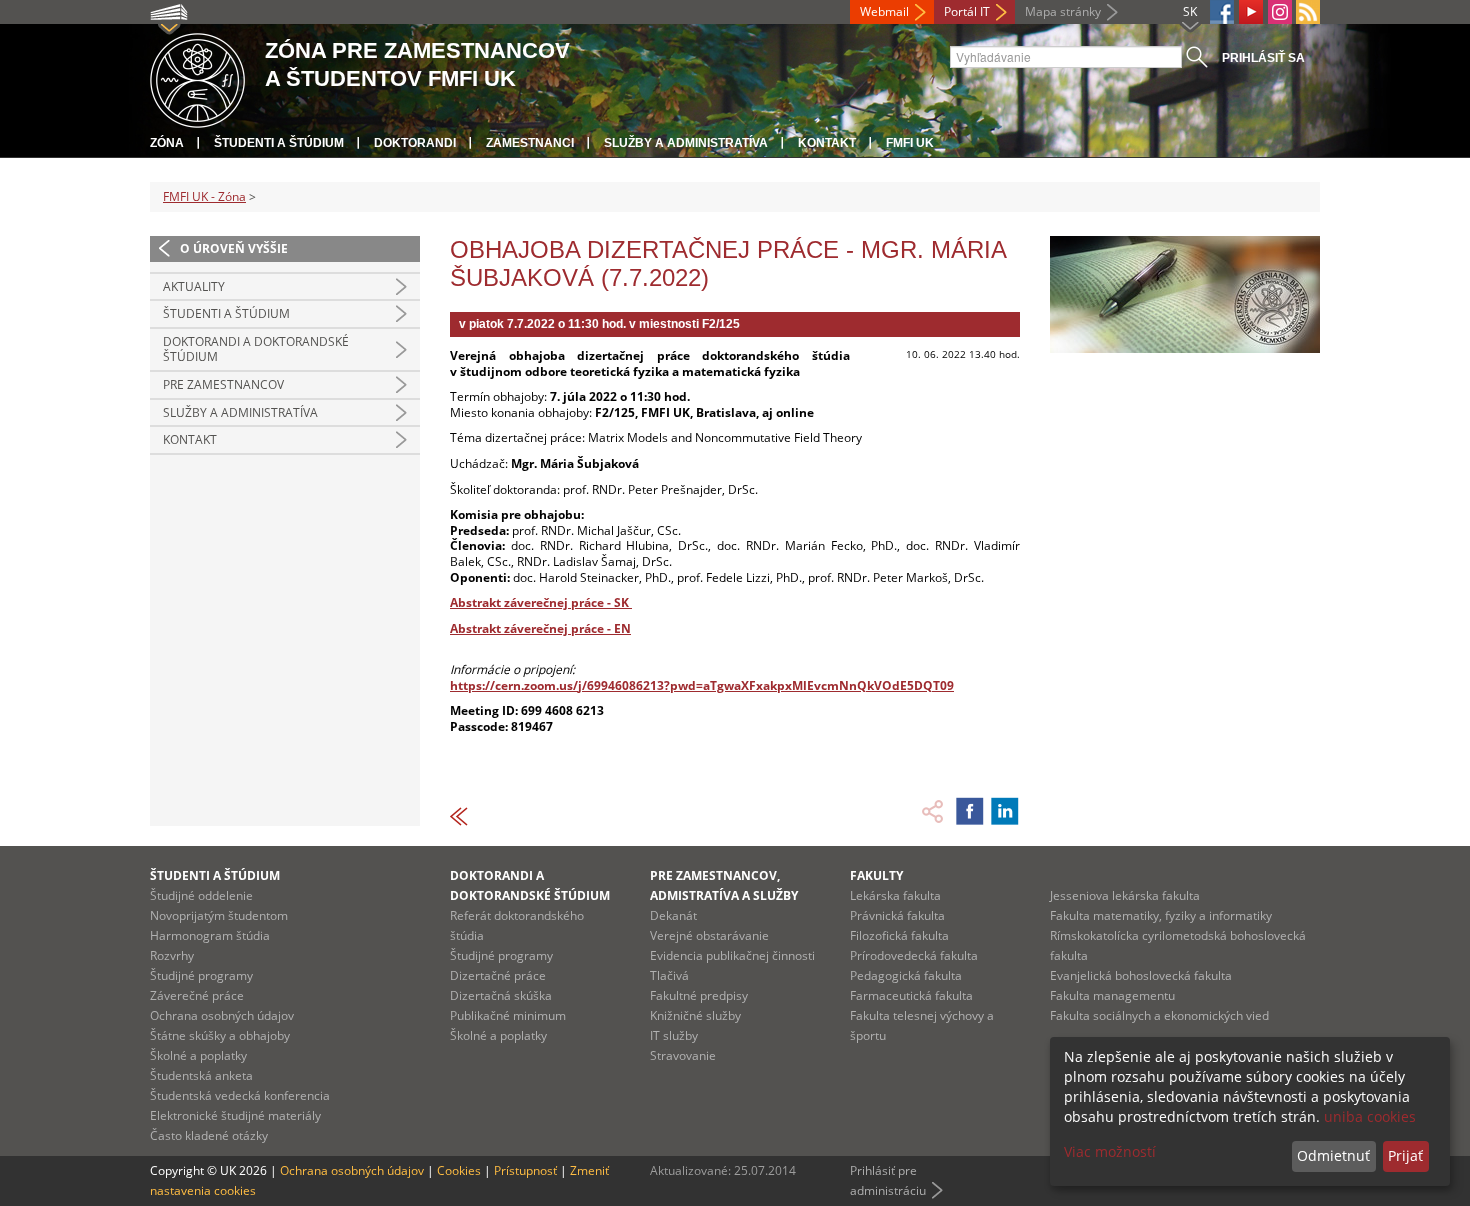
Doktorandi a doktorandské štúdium (256, 349)
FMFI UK (910, 143)
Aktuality (194, 286)
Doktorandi (415, 143)
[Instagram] (1280, 12)
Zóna (167, 143)
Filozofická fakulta (899, 935)
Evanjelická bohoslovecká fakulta (1141, 975)
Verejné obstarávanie (709, 935)
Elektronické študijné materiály (235, 1115)
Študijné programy (201, 975)
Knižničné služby (695, 1015)
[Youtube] (1251, 12)
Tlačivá (669, 975)
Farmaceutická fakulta (911, 995)
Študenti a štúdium (279, 143)
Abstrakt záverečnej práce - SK (541, 602)
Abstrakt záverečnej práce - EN (540, 628)
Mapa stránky (1063, 11)
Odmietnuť (1333, 1155)
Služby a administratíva (686, 143)
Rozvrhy (172, 955)
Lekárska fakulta (895, 895)
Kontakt (827, 143)
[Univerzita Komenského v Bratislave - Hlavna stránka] (197, 77)
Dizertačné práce (498, 975)
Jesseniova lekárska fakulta (1125, 895)
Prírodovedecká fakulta (914, 955)
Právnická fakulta (897, 915)
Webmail (884, 11)
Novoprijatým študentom (219, 915)
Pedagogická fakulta (906, 975)
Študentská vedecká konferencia (240, 1095)
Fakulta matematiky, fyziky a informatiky (1161, 915)
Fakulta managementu (1112, 995)
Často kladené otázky (209, 1135)
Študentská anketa (201, 1075)
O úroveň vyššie (234, 248)
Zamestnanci (530, 143)
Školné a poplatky (198, 1055)
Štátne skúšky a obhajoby (220, 1035)
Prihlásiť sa (1263, 58)
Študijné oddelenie (201, 895)
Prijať (1405, 1155)
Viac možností (1110, 1151)
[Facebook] (1222, 12)
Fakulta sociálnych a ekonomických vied (1159, 1015)
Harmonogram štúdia (210, 935)
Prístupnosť (525, 1170)
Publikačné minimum (508, 1015)
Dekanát (673, 915)
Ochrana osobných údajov (222, 1015)
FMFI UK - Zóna (204, 196)
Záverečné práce (197, 995)
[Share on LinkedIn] (1005, 811)
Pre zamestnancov (223, 384)
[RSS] (1308, 12)
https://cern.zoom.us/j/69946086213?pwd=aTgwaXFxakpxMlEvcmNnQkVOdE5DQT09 (702, 685)
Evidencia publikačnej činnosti (732, 955)
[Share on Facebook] (970, 811)
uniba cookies (1370, 1116)
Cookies (459, 1170)
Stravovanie (683, 1055)
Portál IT (967, 11)
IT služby (674, 1035)
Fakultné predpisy (699, 995)
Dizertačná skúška (501, 995)
